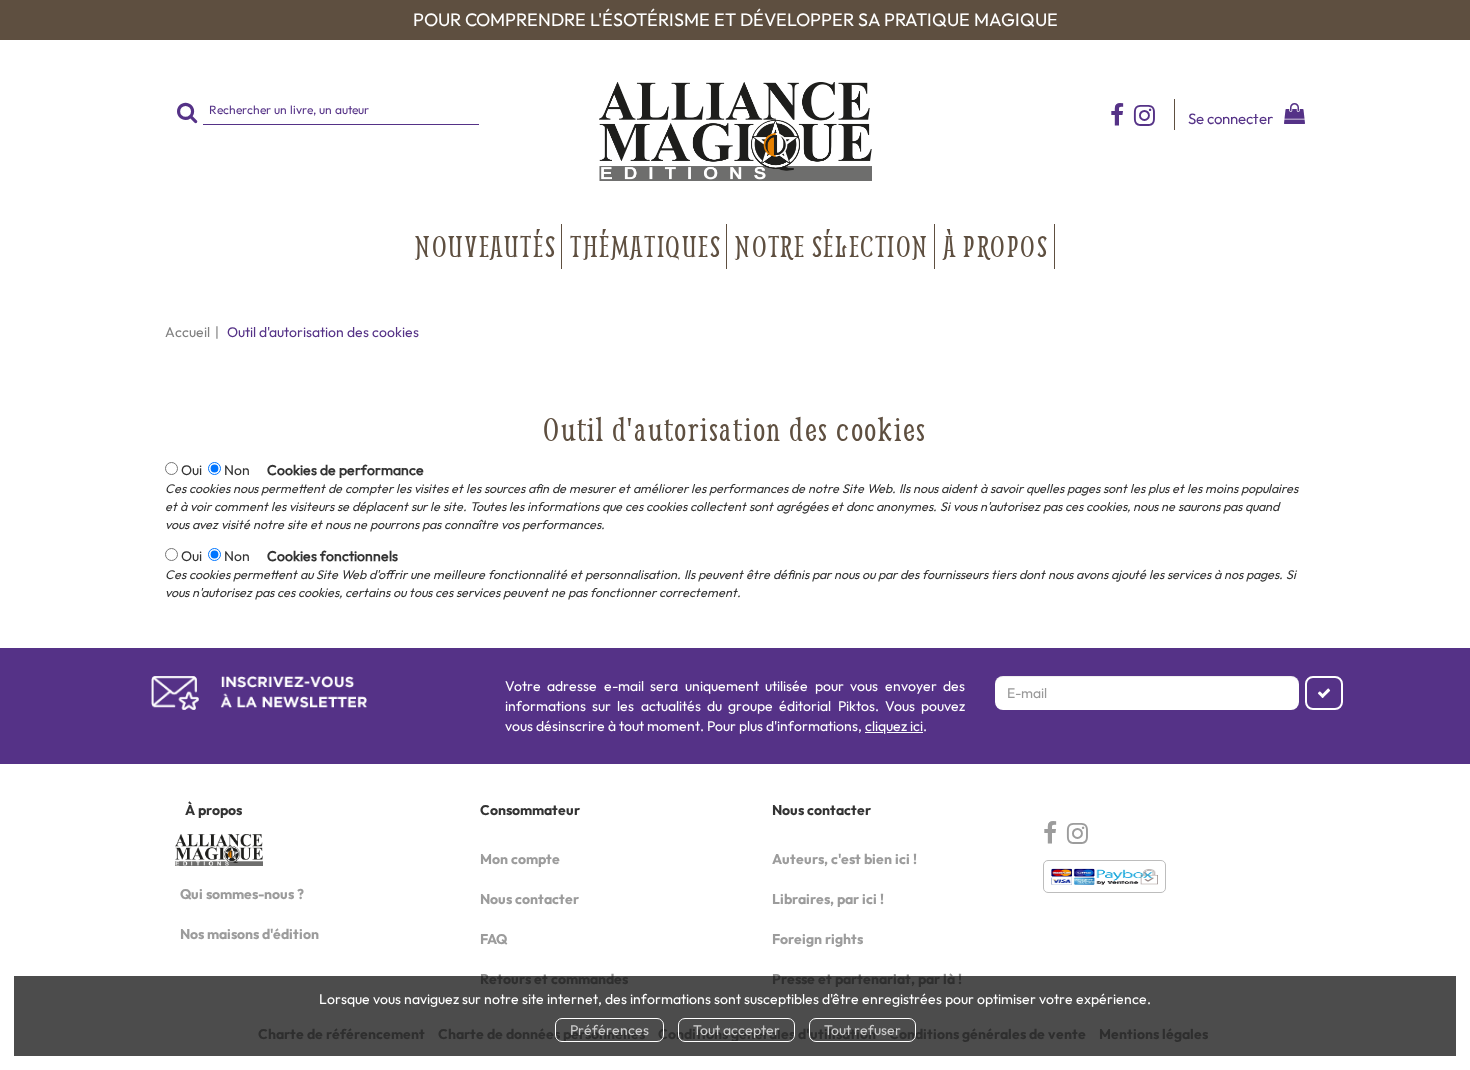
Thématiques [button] (645, 246)
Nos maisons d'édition (249, 934)
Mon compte (520, 859)
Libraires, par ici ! (828, 899)
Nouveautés (485, 246)
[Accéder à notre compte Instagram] (1154, 114)
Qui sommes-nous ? (242, 894)
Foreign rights (817, 939)
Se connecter (1230, 118)
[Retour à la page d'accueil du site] (735, 131)
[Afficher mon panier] (1290, 116)
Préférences (609, 1030)
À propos (996, 246)
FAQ (493, 939)
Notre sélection (832, 246)
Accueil (187, 332)
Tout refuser (862, 1030)
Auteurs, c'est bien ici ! (844, 859)
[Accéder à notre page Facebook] (1117, 114)
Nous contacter (529, 899)
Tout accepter (736, 1030)
